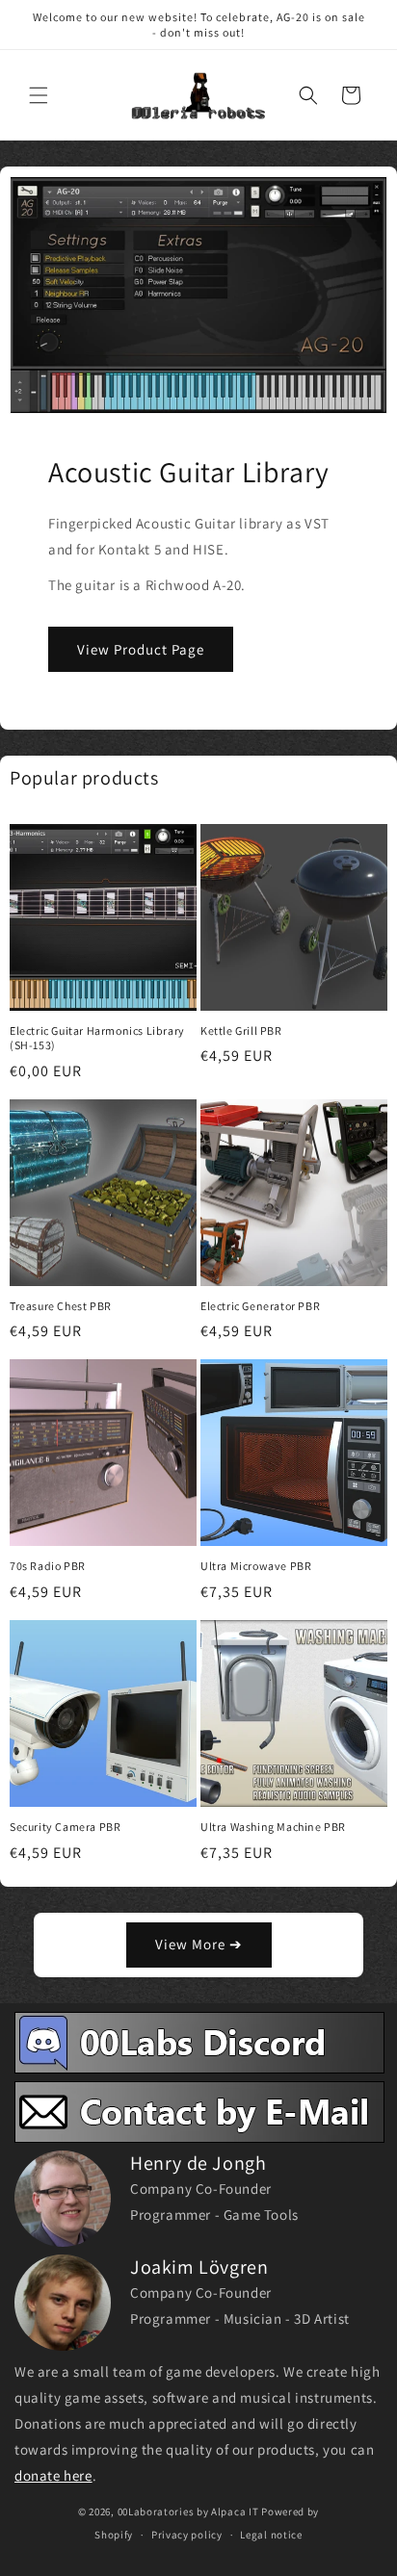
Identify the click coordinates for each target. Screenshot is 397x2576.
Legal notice (271, 2535)
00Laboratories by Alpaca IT (188, 2512)
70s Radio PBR (48, 1566)
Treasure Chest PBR (61, 1306)
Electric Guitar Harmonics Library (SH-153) (97, 1038)
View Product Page (141, 648)
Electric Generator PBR (260, 1306)
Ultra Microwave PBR (256, 1566)
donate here (53, 2475)
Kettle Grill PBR (241, 1030)
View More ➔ (199, 1944)
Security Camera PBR (65, 1827)
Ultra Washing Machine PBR (273, 1827)
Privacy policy (187, 2535)
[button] (39, 95)
